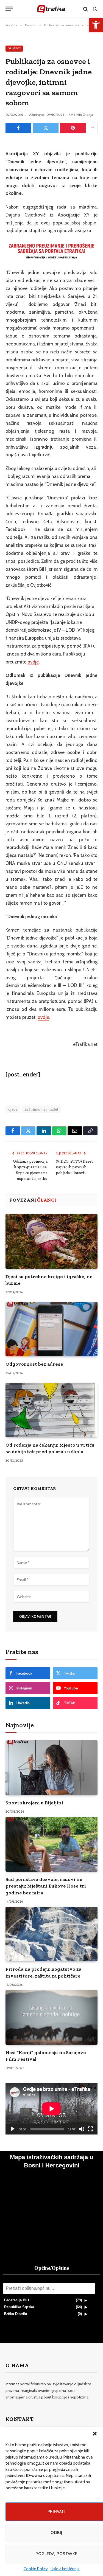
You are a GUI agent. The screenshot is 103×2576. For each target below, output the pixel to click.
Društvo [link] (14, 48)
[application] (51, 2109)
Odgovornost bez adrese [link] (34, 1364)
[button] (95, 2434)
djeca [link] (13, 1109)
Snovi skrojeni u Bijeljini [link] (34, 1803)
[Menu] (9, 9)
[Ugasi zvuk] (82, 2129)
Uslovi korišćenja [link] (65, 2569)
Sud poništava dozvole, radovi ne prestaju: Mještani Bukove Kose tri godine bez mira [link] (46, 1886)
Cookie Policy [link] (36, 2569)
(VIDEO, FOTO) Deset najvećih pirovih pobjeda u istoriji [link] (74, 1167)
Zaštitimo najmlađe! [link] (41, 1109)
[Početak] (13, 2129)
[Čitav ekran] (90, 2129)
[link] (96, 25)
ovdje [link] (33, 662)
